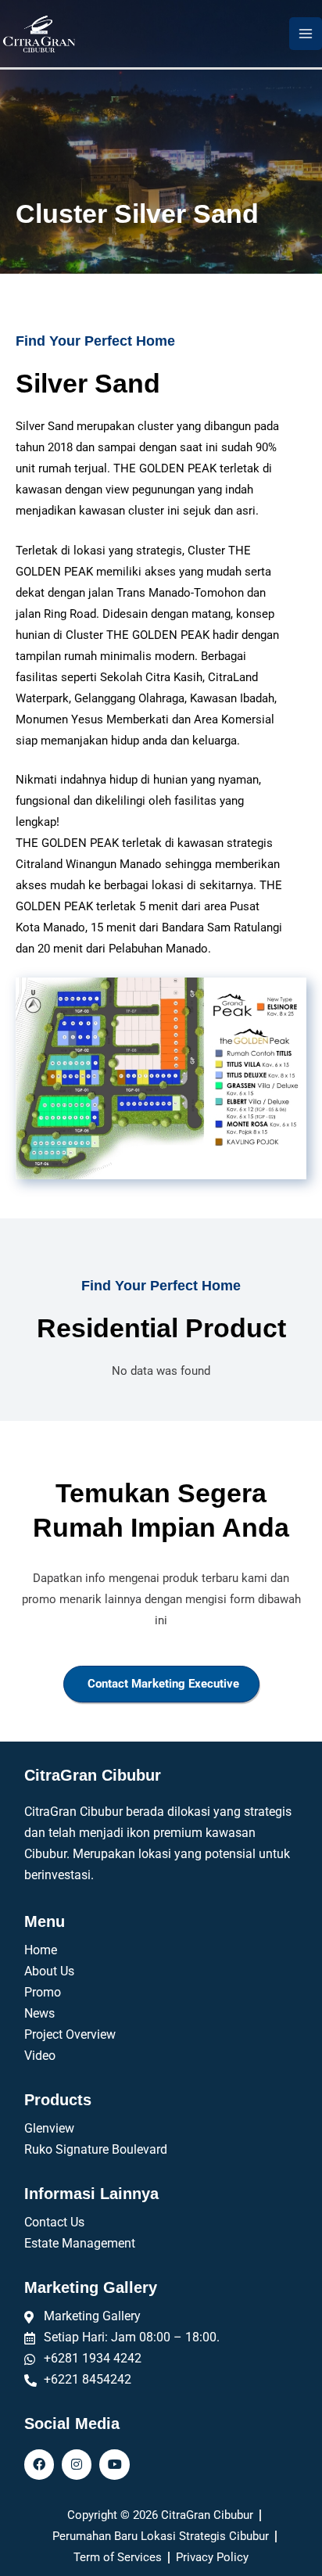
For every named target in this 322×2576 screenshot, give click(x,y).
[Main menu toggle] (306, 34)
